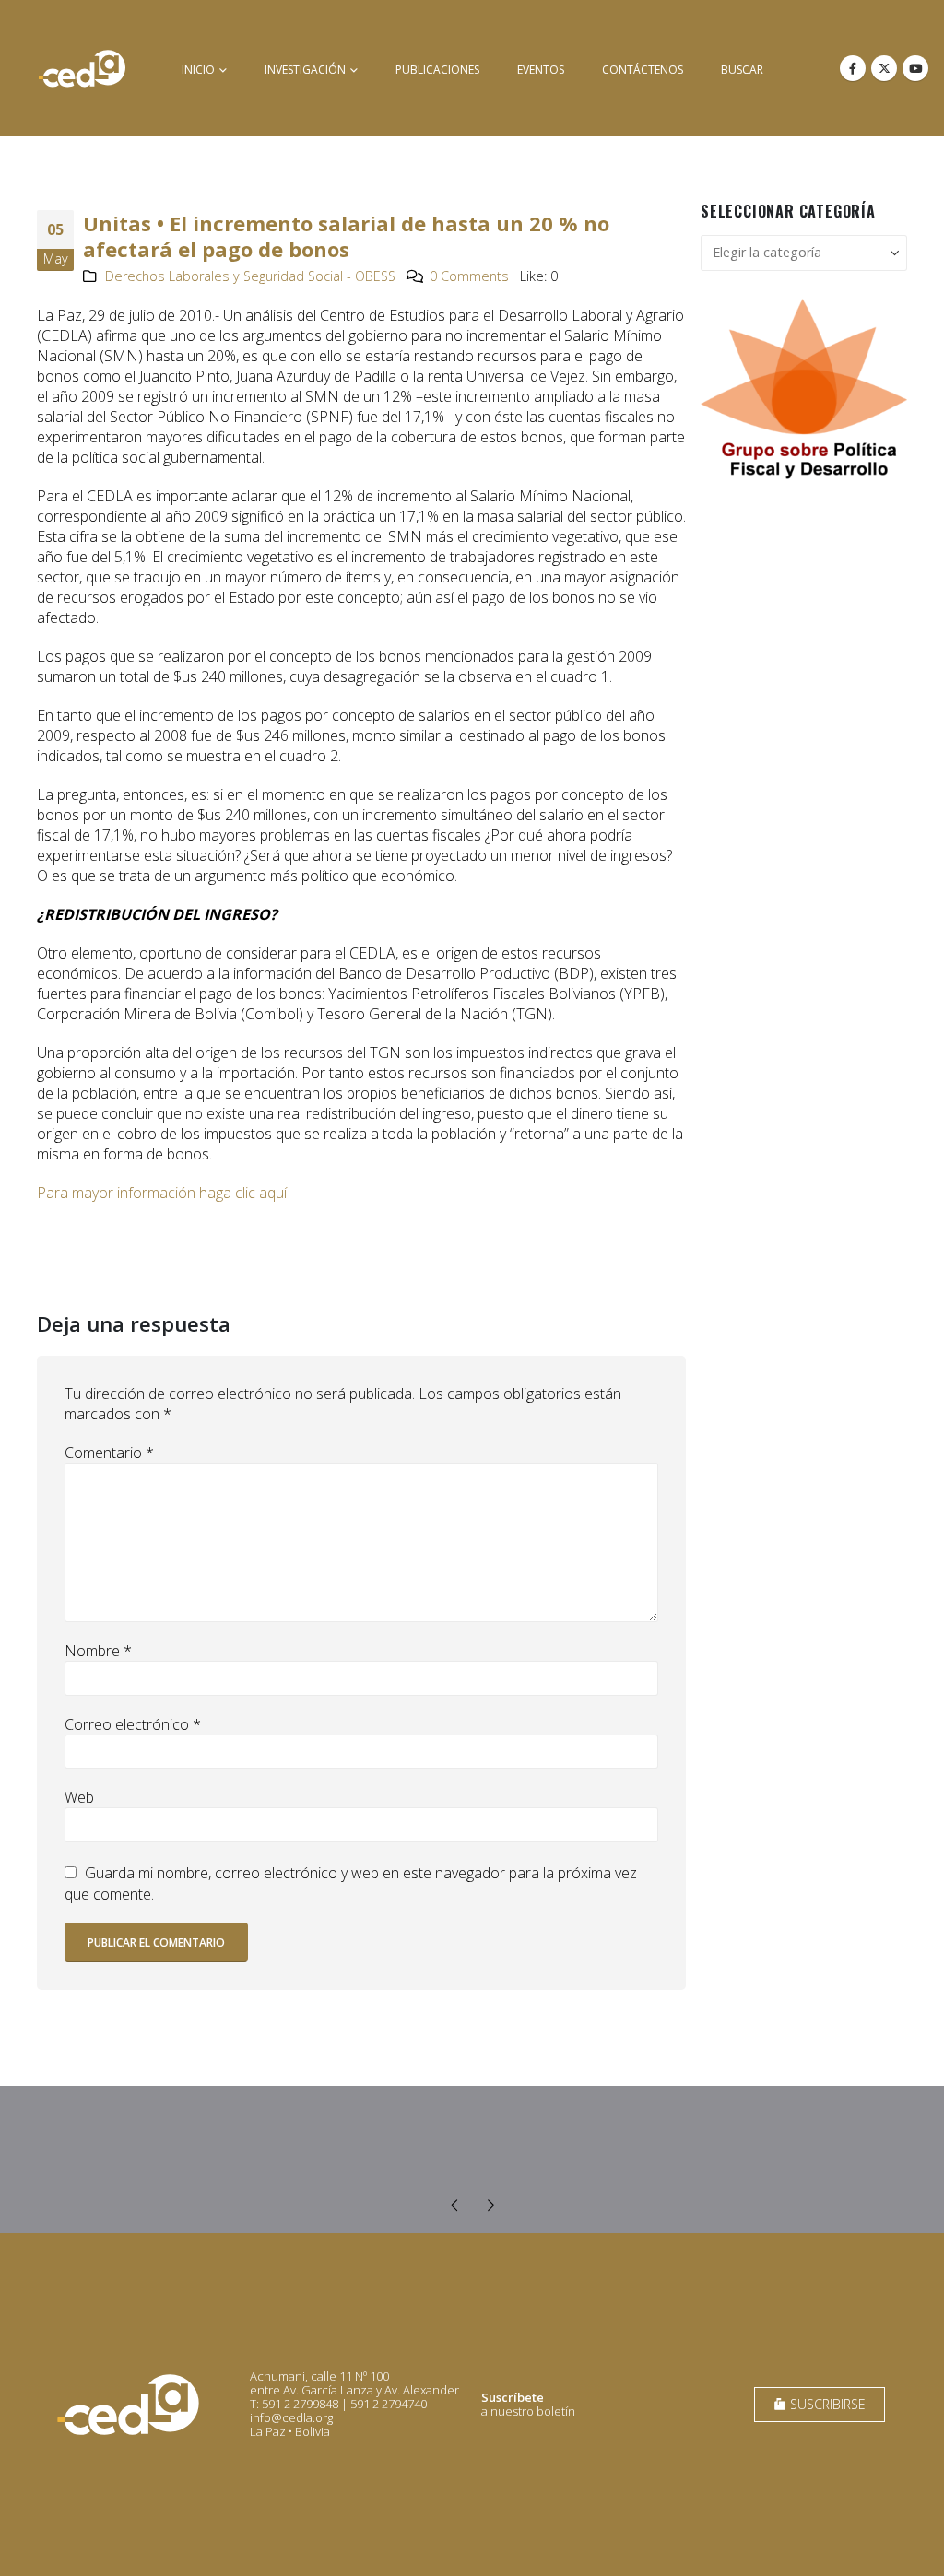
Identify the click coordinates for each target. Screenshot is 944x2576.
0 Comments (469, 276)
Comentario (109, 1453)
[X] (884, 68)
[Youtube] (915, 68)
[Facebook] (853, 68)
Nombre (98, 1651)
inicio (198, 70)
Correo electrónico (133, 1724)
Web (79, 1797)
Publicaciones (437, 70)
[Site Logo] (82, 68)
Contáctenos (643, 70)
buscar (742, 70)
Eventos (541, 70)
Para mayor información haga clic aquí (162, 1193)
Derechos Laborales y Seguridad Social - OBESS (250, 276)
